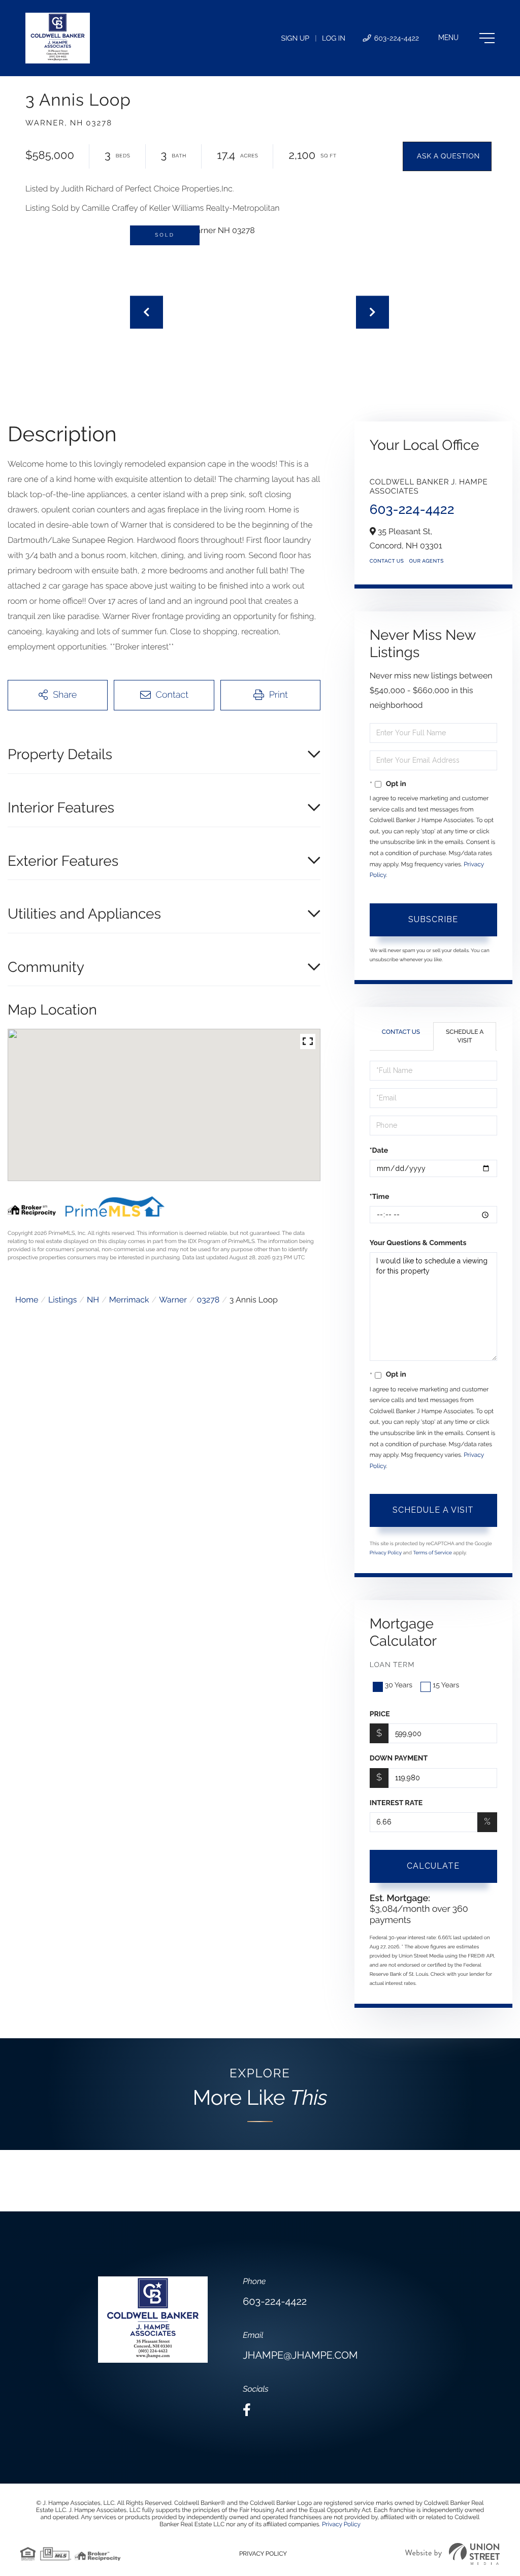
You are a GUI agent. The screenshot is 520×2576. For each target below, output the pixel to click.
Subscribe (433, 919)
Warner (173, 1300)
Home (27, 1300)
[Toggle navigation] (466, 38)
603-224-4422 (396, 39)
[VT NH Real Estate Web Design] (452, 2554)
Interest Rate (396, 1803)
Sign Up (295, 39)
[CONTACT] (447, 156)
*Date (379, 1151)
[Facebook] (247, 2410)
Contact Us (387, 561)
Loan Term (392, 1665)
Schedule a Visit (465, 1036)
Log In (334, 39)
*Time (380, 1197)
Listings (62, 1300)
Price (380, 1714)
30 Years (399, 1685)
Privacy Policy (386, 1553)
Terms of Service (432, 1553)
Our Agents (426, 561)
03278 (208, 1300)
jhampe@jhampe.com (300, 2355)
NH (93, 1300)
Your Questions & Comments (418, 1243)
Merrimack (129, 1300)
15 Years (446, 1685)
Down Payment (399, 1758)
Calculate (433, 1866)
